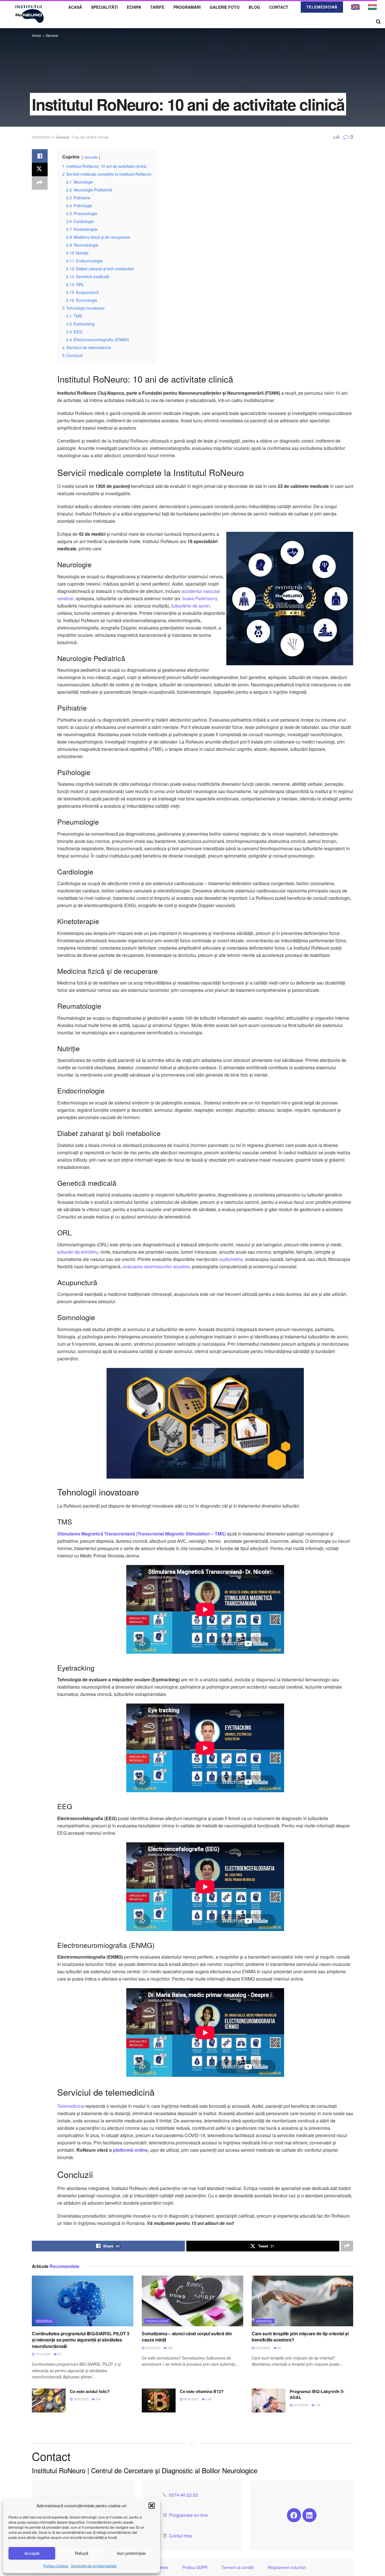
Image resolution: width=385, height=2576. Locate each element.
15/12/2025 (42, 2354)
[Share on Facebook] (40, 156)
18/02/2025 (80, 2399)
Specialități (104, 7)
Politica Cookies (56, 2566)
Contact (279, 7)
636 (170, 2348)
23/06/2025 (262, 2348)
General (52, 35)
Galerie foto (225, 7)
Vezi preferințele (131, 2553)
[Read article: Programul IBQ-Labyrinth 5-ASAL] (269, 2401)
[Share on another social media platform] (40, 183)
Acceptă (32, 2553)
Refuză (82, 2553)
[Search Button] (378, 21)
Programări (187, 7)
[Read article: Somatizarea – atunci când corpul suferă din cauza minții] (193, 2301)
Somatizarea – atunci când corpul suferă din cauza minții (187, 2337)
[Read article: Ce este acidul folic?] (49, 2401)
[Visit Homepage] (30, 14)
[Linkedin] (309, 2515)
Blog (254, 7)
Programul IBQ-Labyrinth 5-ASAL (317, 2394)
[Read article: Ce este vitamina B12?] (159, 2401)
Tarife (157, 7)
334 (98, 2399)
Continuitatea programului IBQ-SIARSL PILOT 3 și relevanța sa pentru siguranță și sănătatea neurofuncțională (81, 2340)
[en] (355, 6)
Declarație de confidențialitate (94, 2566)
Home (36, 35)
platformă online (130, 2150)
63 (279, 2348)
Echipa (134, 7)
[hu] (372, 6)
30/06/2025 (152, 2348)
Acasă (75, 7)
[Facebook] (294, 2515)
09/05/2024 (41, 137)
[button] (152, 2506)
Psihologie (157, 2321)
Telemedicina (71, 2106)
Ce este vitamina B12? (202, 2391)
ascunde (91, 157)
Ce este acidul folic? (90, 2391)
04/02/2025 (190, 2399)
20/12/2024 (300, 2405)
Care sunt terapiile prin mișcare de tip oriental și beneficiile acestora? (300, 2337)
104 (317, 2405)
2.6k (208, 2399)
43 (59, 2354)
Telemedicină (322, 7)
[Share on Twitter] (40, 169)
